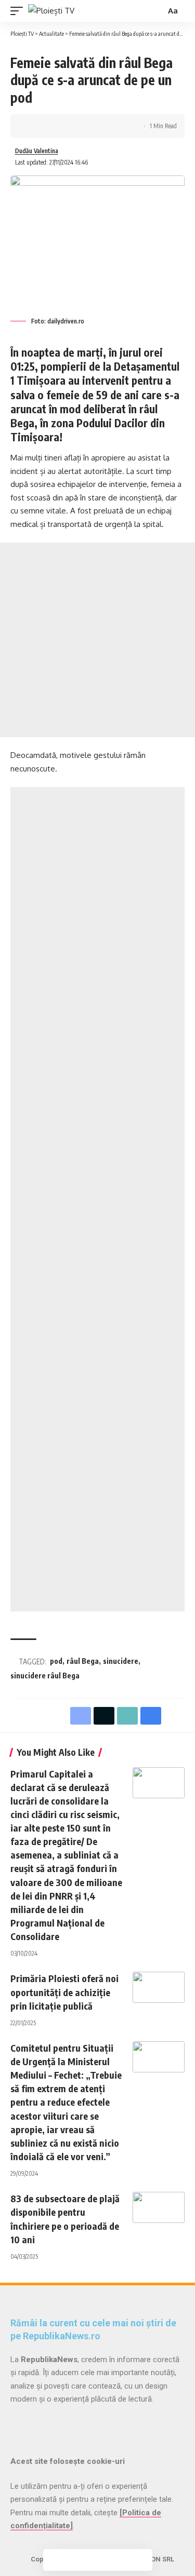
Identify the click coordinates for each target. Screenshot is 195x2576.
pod (56, 1661)
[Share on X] (50, 126)
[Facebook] (17, 2425)
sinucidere (121, 1661)
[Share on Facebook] (34, 126)
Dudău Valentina (37, 151)
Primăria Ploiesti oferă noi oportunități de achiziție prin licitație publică (64, 1992)
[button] (19, 11)
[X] (34, 2425)
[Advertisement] (97, 640)
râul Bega (83, 1661)
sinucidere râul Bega (45, 1676)
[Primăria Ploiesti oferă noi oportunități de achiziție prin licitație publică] (159, 1987)
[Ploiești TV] (51, 11)
